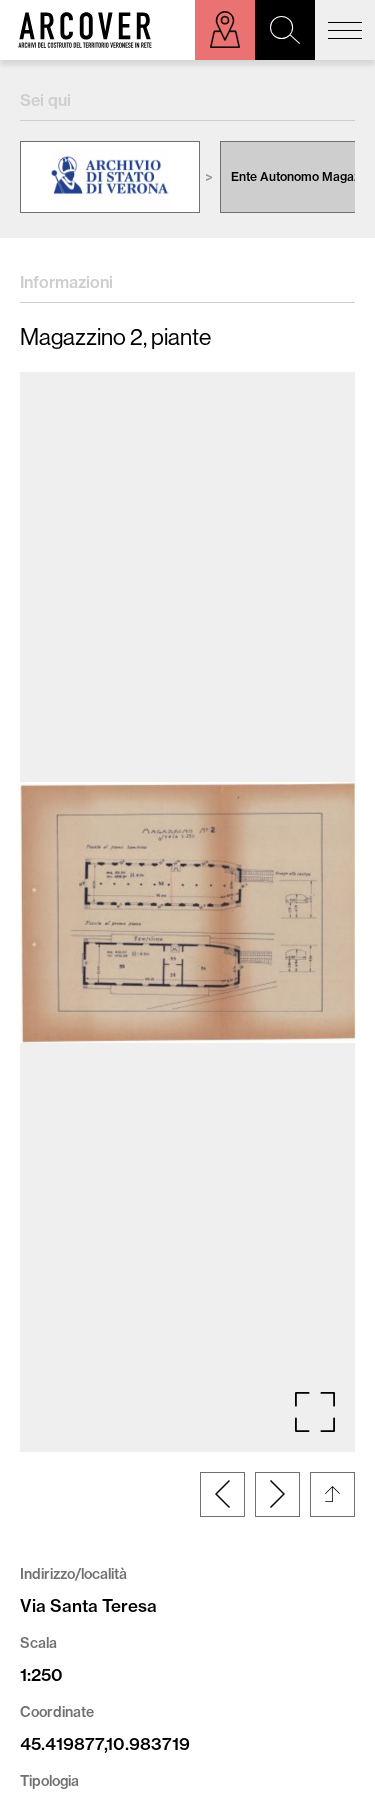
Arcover (85, 30)
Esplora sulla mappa (225, 30)
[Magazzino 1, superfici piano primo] (222, 1494)
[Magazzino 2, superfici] (277, 1494)
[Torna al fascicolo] (332, 1494)
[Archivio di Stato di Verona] (110, 177)
